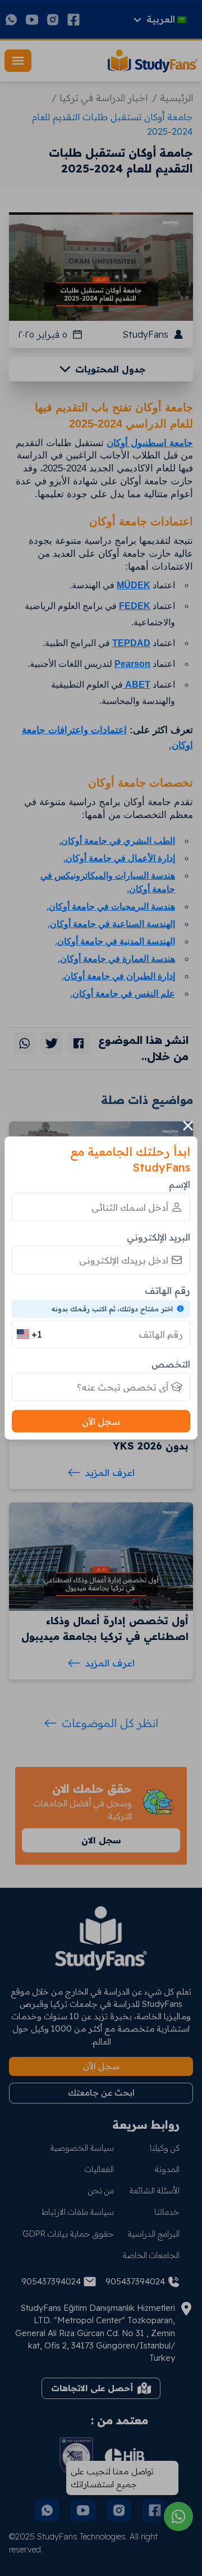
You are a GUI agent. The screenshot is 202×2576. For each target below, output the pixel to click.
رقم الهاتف (167, 1290)
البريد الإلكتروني (159, 1237)
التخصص (171, 1364)
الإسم (180, 1184)
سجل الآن (101, 1421)
